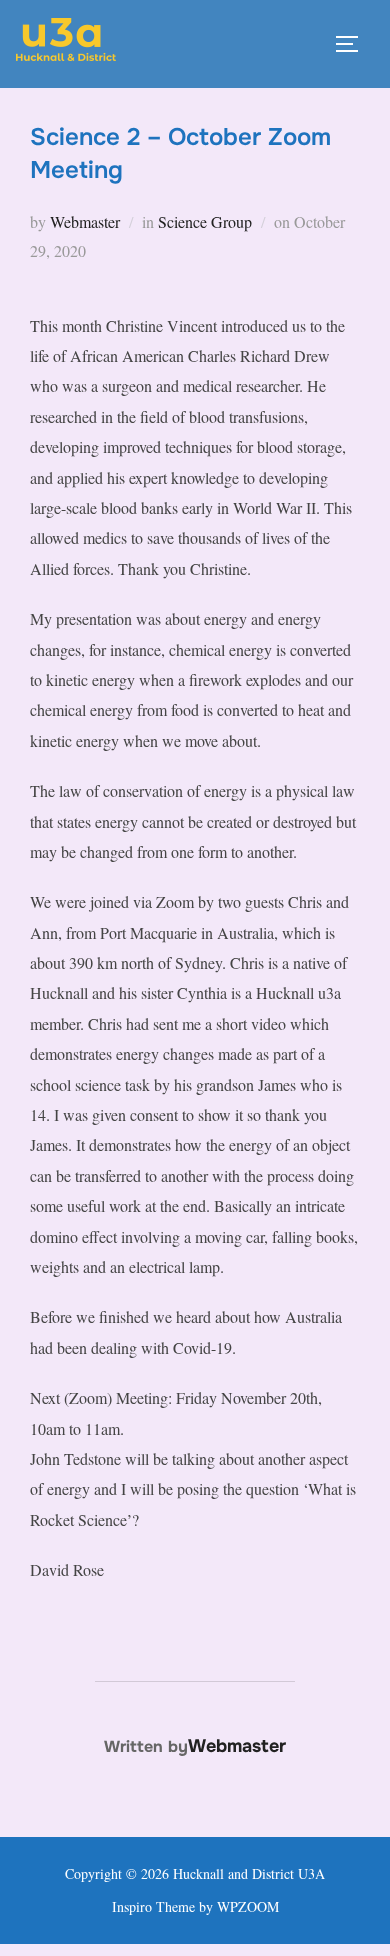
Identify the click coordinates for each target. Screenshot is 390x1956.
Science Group (205, 221)
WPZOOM (248, 1906)
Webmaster (85, 221)
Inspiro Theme (153, 1906)
